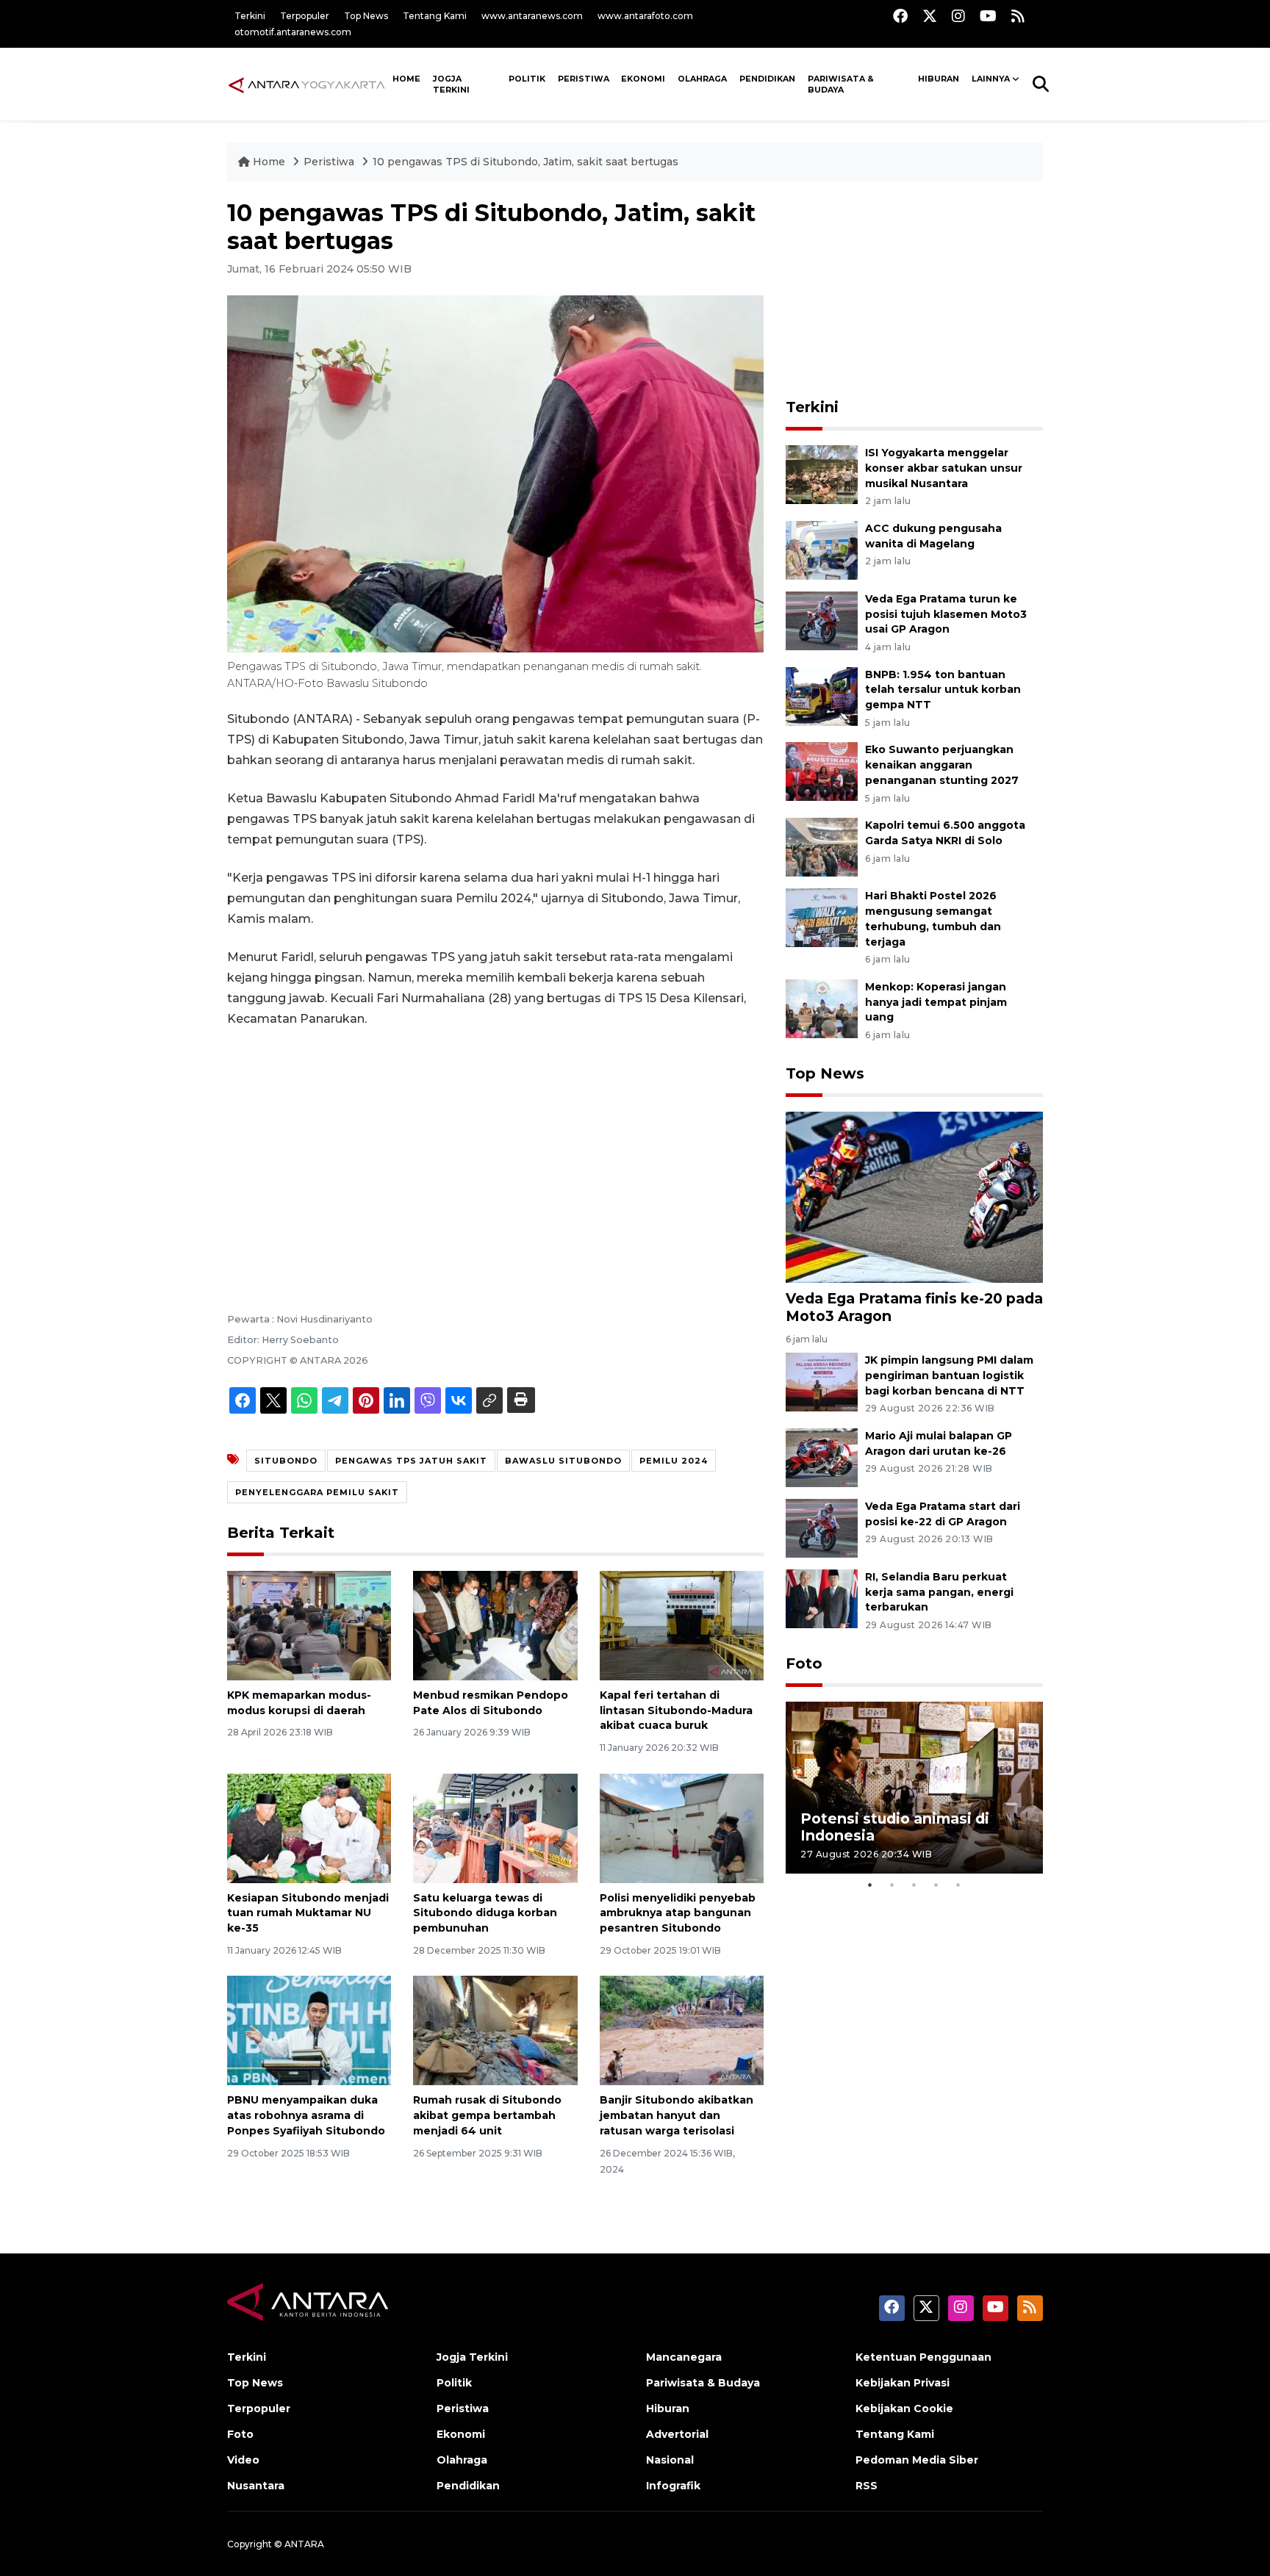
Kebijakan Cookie (904, 2408)
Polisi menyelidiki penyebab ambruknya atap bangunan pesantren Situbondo (678, 1913)
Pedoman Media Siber (917, 2460)
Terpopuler (305, 16)
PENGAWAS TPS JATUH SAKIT (411, 1461)
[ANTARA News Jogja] (307, 84)
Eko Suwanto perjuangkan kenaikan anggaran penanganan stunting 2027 (942, 765)
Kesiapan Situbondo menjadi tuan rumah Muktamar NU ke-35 (308, 1913)
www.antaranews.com (532, 16)
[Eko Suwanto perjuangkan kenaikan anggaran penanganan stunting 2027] (822, 771)
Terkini (250, 16)
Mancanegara (684, 2357)
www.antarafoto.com (645, 16)
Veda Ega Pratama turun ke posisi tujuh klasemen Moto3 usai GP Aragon (946, 614)
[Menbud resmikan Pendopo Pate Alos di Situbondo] (495, 1625)
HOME (406, 79)
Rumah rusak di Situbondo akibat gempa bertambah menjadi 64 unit (487, 2115)
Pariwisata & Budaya (841, 84)
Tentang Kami (435, 16)
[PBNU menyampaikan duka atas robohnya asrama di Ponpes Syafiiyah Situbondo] (309, 2030)
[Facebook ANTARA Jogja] (900, 16)
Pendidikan (767, 79)
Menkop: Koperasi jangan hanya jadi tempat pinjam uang (936, 1002)
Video (243, 2460)
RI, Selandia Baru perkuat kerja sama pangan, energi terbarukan (939, 1592)
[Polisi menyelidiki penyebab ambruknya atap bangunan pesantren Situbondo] (682, 1827)
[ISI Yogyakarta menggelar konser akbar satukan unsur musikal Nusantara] (822, 474)
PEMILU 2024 (674, 1461)
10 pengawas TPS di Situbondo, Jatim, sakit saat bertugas (525, 162)
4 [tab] (936, 1885)
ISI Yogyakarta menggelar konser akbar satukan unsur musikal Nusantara (944, 468)
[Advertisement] (495, 1150)
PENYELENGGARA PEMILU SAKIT (317, 1492)
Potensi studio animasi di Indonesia (895, 1827)
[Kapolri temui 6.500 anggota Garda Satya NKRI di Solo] (822, 846)
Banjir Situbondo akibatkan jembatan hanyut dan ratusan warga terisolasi (677, 2115)
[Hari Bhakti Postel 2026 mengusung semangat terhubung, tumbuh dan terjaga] (822, 917)
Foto (804, 1663)
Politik (527, 79)
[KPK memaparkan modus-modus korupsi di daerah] (309, 1625)
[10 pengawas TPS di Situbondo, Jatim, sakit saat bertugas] (914, 1197)
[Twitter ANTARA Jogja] (930, 16)
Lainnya (991, 79)
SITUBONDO (286, 1461)
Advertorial (677, 2434)
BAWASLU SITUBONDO (563, 1461)
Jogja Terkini (451, 84)
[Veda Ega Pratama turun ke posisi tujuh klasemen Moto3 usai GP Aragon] (822, 620)
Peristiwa (584, 79)
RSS (867, 2486)
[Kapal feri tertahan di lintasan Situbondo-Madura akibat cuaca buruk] (682, 1625)
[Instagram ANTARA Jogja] (958, 16)
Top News (366, 16)
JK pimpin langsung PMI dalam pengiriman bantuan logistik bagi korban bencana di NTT (949, 1375)
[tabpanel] (914, 1787)
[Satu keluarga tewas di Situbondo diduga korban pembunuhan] (495, 1827)
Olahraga (702, 79)
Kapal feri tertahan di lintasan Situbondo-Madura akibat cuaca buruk (676, 1710)
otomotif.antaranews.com (293, 32)
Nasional (670, 2460)
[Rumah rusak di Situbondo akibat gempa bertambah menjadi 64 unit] (495, 2030)
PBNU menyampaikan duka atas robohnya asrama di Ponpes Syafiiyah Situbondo (306, 2115)
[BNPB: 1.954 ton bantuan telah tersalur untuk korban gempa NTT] (822, 695)
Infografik (673, 2486)
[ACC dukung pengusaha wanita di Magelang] (822, 549)
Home (269, 162)
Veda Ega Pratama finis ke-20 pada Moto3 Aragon (914, 1307)
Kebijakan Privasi (903, 2383)
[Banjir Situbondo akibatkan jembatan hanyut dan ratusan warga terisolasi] (682, 2030)
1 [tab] (870, 1885)
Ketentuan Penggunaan (923, 2357)
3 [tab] (914, 1885)
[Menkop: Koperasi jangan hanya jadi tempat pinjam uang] (822, 1008)
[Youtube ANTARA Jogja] (988, 16)
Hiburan (939, 79)
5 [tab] (958, 1885)
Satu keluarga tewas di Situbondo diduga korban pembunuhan (485, 1913)
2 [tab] (892, 1885)
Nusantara (256, 2486)
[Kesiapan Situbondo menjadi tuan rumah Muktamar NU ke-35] (309, 1827)
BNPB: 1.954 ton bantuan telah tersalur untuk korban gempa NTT (943, 690)
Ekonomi (643, 79)
